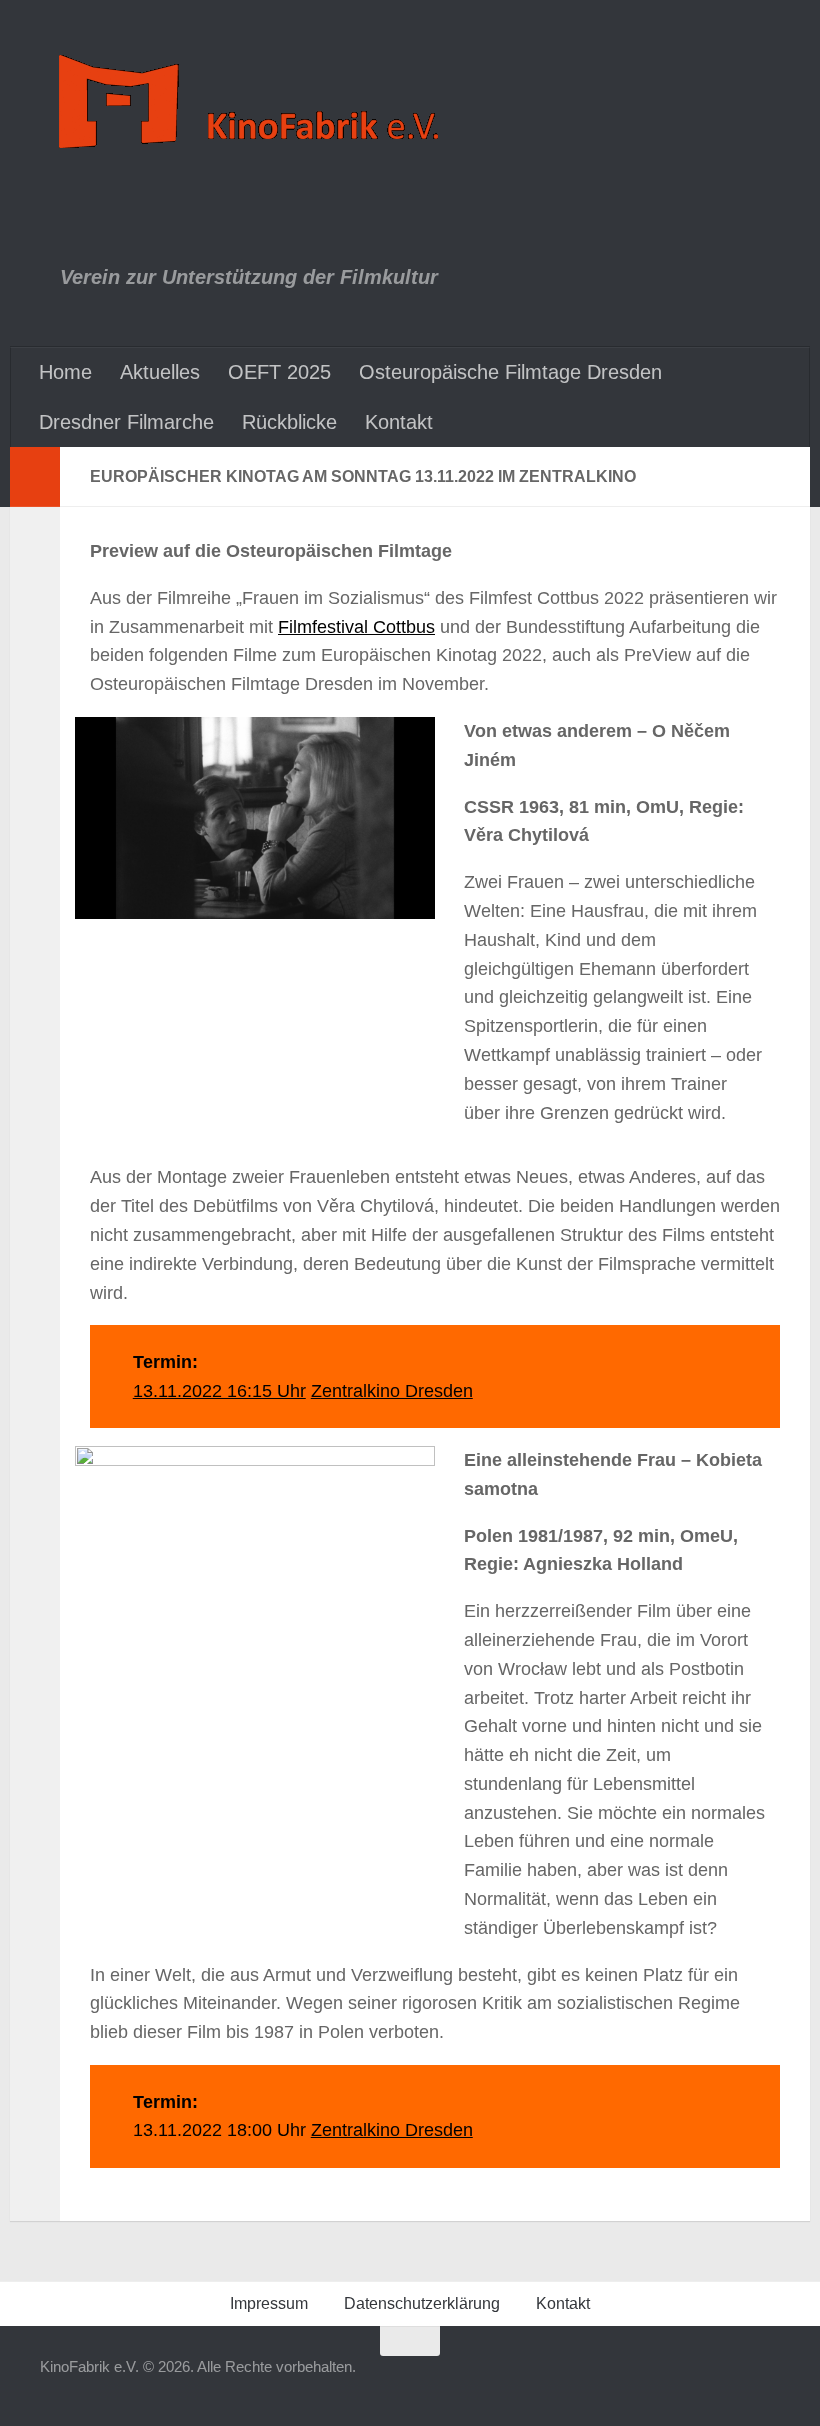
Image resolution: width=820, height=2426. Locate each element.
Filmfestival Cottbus (356, 627)
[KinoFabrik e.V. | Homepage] (253, 102)
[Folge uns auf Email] (766, 2380)
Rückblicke (289, 422)
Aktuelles (160, 372)
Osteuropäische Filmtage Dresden (510, 372)
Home (65, 372)
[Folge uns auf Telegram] (658, 2380)
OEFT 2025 (279, 372)
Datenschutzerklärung (422, 2303)
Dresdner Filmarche (126, 422)
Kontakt (399, 422)
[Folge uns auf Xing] (694, 2380)
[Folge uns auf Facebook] (586, 2380)
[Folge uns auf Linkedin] (730, 2380)
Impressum (269, 2303)
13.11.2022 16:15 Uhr (219, 1391)
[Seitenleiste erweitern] (35, 477)
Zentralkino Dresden (392, 1391)
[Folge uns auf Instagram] (622, 2380)
